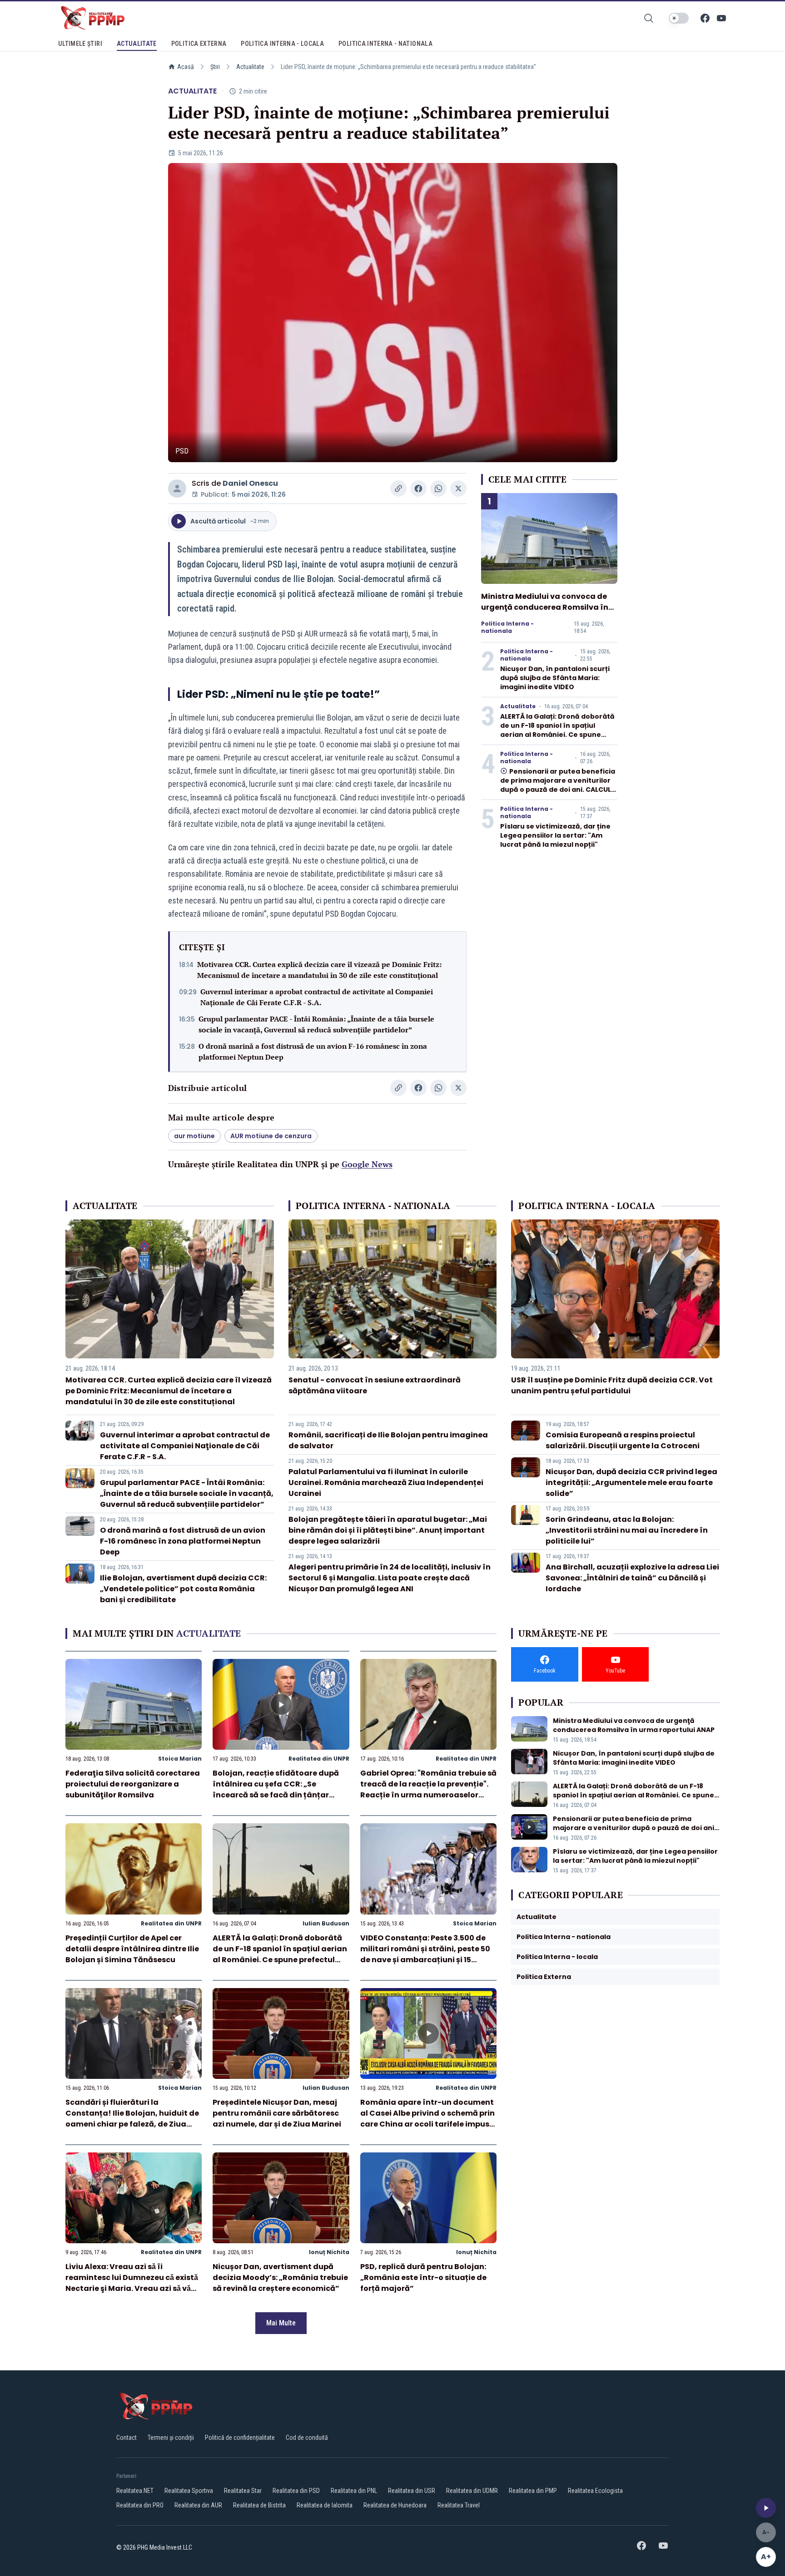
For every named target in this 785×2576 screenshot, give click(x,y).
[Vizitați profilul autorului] (177, 489)
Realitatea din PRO (140, 2505)
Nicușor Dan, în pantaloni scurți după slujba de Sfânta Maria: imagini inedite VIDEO (555, 678)
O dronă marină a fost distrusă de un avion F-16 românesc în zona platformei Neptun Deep (313, 1051)
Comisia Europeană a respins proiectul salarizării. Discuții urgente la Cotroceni (623, 1440)
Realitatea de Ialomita (325, 2505)
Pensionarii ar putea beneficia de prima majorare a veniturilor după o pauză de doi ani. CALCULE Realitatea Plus (558, 785)
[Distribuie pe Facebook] (418, 489)
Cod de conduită (307, 2438)
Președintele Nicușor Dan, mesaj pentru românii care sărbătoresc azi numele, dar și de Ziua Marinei (277, 2113)
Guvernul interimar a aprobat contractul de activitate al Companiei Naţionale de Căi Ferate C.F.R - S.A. (317, 997)
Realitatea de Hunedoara (395, 2505)
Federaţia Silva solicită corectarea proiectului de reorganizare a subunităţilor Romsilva (133, 1784)
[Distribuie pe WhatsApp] (438, 489)
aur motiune (194, 1136)
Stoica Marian (180, 1759)
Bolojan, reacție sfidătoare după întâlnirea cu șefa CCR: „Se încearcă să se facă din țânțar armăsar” (276, 1789)
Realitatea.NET (135, 2491)
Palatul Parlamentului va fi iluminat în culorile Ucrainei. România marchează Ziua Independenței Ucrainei (386, 1483)
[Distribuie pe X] (458, 489)
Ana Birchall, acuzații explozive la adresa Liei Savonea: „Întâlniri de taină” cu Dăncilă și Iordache (632, 1578)
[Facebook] (705, 18)
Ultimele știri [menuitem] (80, 44)
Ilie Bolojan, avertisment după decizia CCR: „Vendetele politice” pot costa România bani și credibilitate (183, 1589)
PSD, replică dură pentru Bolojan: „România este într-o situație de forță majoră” (423, 2277)
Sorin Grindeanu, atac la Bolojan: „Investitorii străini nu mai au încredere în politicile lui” (627, 1530)
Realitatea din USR (412, 2491)
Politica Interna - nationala (507, 627)
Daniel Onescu (250, 483)
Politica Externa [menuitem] (199, 44)
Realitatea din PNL (354, 2491)
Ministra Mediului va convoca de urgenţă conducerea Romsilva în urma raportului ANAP (545, 607)
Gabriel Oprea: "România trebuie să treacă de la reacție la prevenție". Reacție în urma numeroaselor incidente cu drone (428, 1789)
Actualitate (250, 67)
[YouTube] (721, 18)
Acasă (186, 67)
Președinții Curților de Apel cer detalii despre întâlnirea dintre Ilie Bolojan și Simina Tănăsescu (132, 1949)
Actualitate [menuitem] (137, 44)
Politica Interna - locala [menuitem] (282, 44)
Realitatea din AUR (198, 2505)
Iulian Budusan (326, 1923)
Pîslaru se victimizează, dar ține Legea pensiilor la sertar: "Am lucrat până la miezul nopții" (555, 835)
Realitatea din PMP (533, 2491)
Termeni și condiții (171, 2438)
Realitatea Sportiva (189, 2491)
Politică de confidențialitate (240, 2438)
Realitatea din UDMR (472, 2491)
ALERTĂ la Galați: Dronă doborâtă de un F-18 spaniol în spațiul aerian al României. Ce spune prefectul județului (557, 730)
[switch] (679, 18)
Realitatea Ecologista (595, 2491)
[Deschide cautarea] (649, 18)
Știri (215, 67)
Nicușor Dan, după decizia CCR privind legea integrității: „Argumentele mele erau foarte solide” (631, 1483)
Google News (367, 1164)
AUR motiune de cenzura (271, 1136)
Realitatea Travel (459, 2505)
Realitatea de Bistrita (259, 2505)
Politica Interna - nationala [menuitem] (385, 44)
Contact (127, 2438)
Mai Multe (281, 2323)
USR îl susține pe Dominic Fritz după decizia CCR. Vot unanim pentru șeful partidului (612, 1385)
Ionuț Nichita (329, 2252)
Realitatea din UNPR (319, 1759)
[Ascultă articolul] (766, 2508)
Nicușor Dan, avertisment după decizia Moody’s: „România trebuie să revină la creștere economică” (280, 2277)
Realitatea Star (243, 2491)
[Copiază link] (398, 489)
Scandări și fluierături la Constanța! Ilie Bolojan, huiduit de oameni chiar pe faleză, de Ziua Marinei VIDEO (132, 2119)
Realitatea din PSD (296, 2491)
